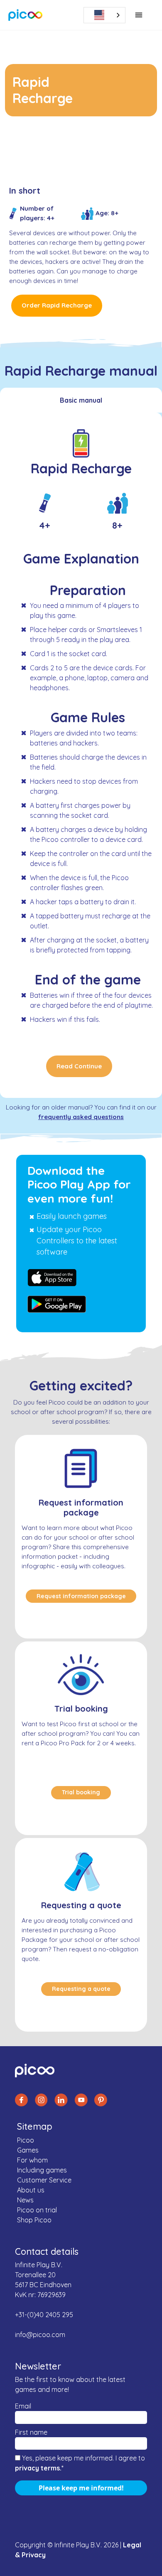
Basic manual (81, 400)
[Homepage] (26, 15)
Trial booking (81, 1792)
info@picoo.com (40, 2335)
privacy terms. (38, 2468)
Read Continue (79, 1066)
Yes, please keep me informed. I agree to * (80, 2463)
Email (23, 2406)
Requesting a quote (81, 1989)
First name (31, 2432)
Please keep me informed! (81, 2488)
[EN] (108, 15)
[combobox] (104, 15)
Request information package (81, 1596)
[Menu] (139, 15)
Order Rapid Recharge (57, 305)
